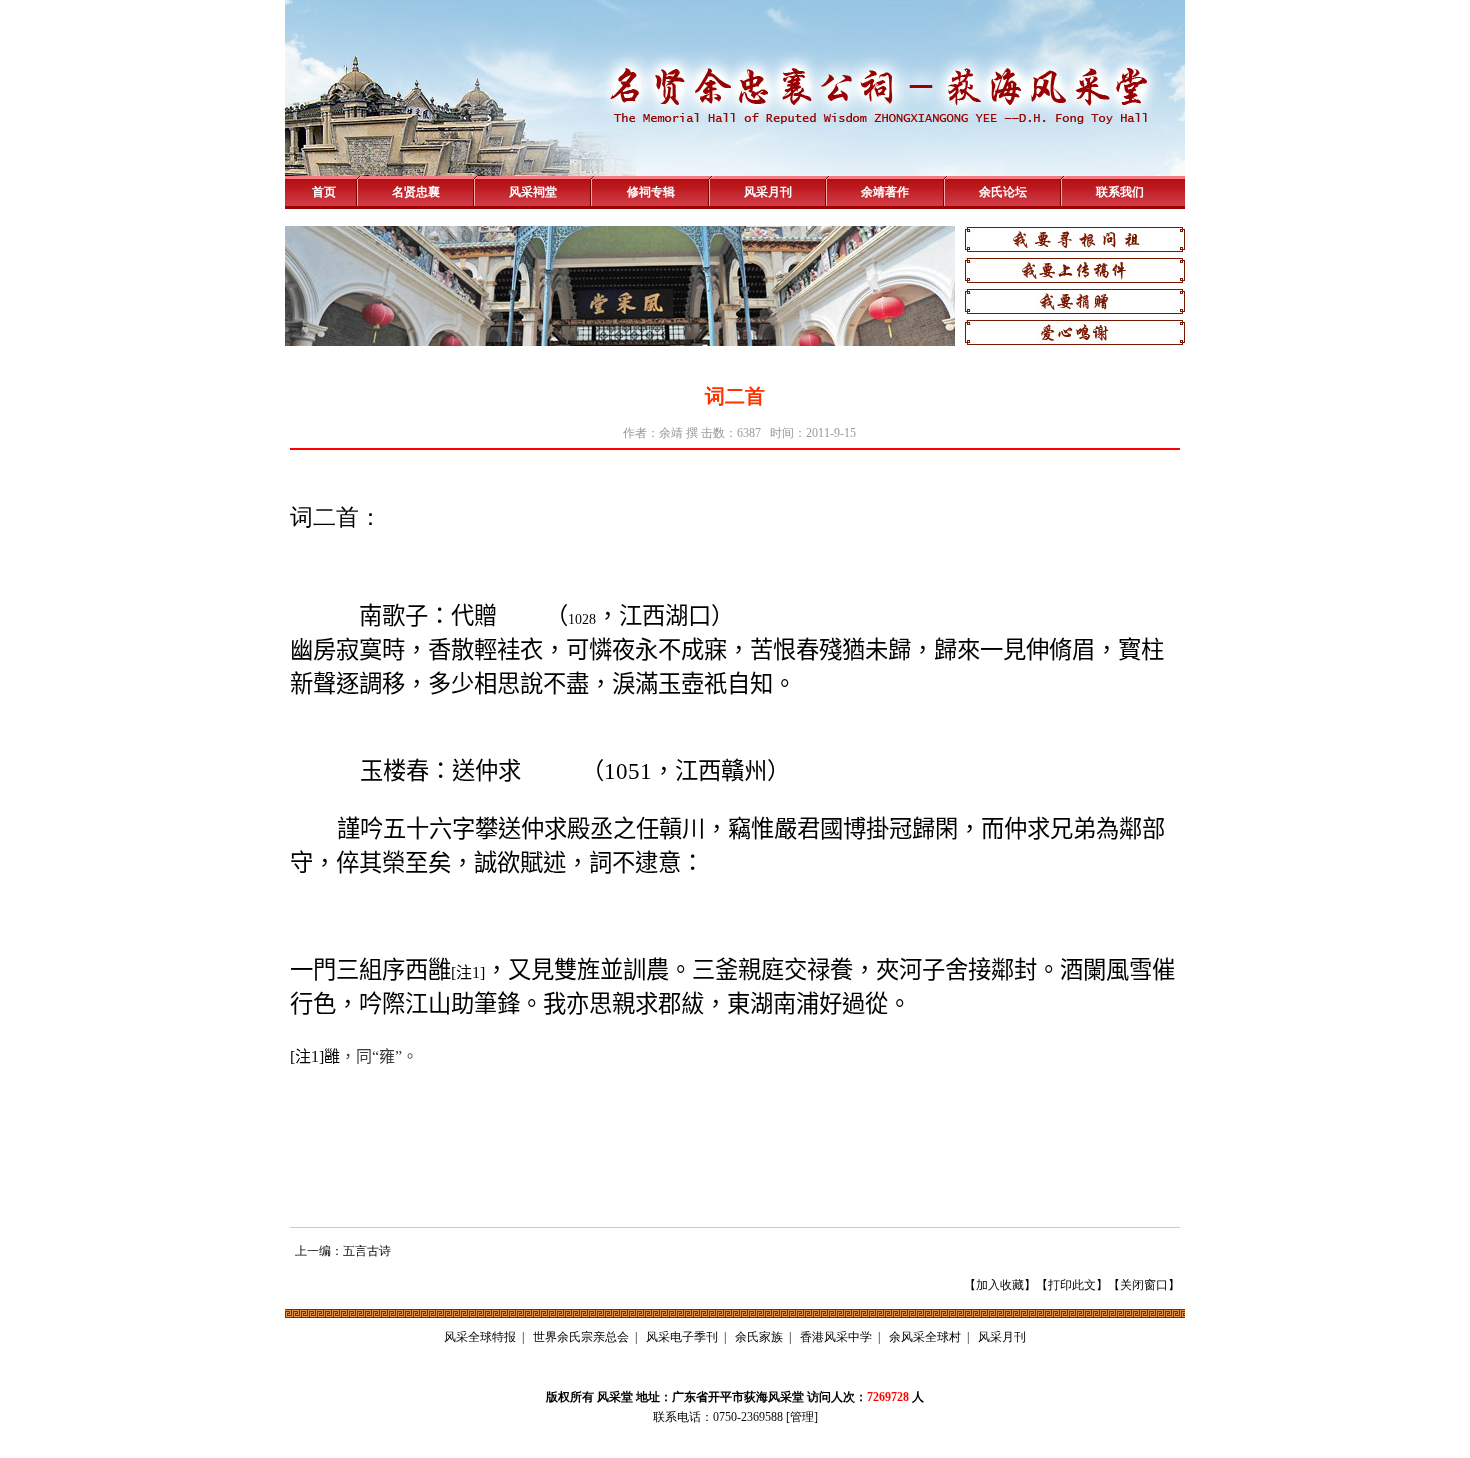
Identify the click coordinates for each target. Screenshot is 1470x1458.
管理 (802, 1417)
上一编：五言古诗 (343, 1251)
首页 (324, 192)
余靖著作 (885, 192)
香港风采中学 (836, 1337)
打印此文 (1072, 1285)
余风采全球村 (925, 1337)
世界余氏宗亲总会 (581, 1337)
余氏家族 (759, 1337)
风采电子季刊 (682, 1337)
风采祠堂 (533, 192)
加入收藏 (1000, 1285)
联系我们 (1120, 192)
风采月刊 (768, 192)
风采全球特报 (480, 1337)
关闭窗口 (1144, 1285)
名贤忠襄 (416, 192)
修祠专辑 (651, 192)
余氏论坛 (1003, 192)
